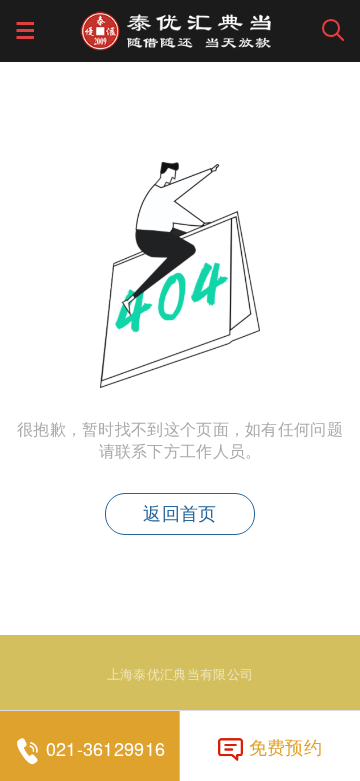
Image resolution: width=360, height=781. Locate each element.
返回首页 (179, 514)
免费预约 (285, 746)
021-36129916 (106, 748)
